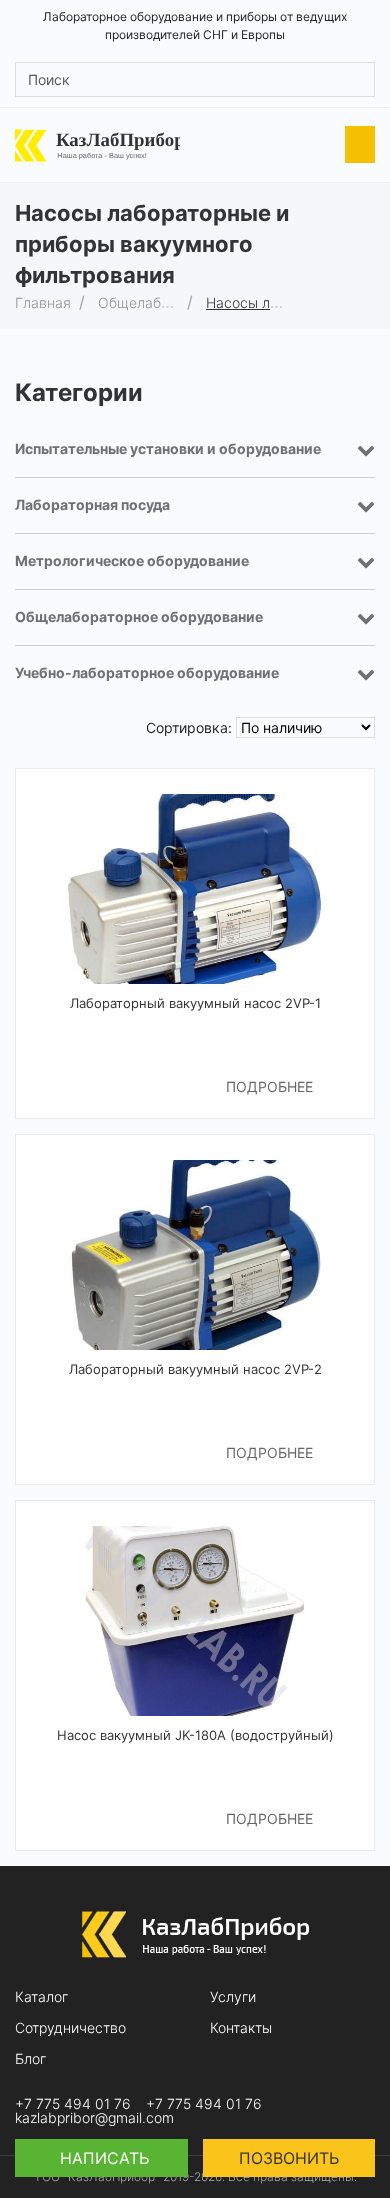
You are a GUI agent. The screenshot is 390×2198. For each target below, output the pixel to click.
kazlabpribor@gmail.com (94, 2118)
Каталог (41, 1997)
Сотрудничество (70, 2028)
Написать (102, 2158)
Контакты (241, 2028)
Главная (43, 302)
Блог (30, 2059)
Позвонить (289, 2158)
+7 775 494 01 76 (73, 2104)
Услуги (233, 1997)
